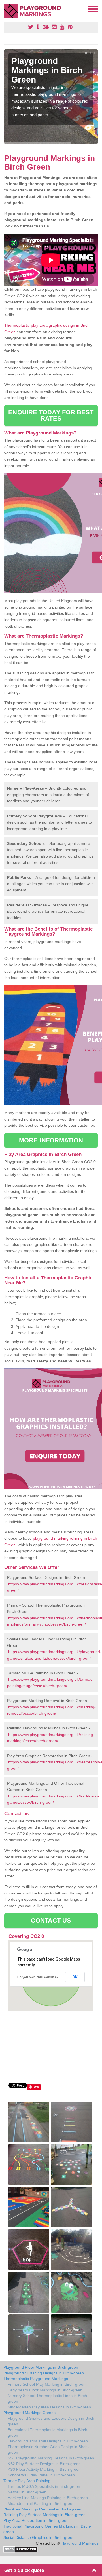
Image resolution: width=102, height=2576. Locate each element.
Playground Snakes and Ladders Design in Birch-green (52, 2421)
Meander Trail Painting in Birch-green (41, 2503)
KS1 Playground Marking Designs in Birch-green (51, 2458)
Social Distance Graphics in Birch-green (39, 2537)
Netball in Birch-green (27, 2492)
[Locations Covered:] (7, 9)
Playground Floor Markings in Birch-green (41, 2367)
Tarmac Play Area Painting (27, 2481)
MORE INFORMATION (51, 1140)
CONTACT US (51, 1920)
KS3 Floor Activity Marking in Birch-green (44, 2469)
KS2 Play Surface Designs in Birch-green (44, 2464)
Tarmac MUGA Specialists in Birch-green (44, 2486)
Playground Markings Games (29, 2413)
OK (75, 1977)
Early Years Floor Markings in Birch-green (45, 2390)
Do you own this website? (38, 1977)
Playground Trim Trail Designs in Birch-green (48, 2441)
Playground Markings (80, 2543)
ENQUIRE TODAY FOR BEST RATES (51, 415)
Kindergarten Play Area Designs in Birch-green (49, 2407)
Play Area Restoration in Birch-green (36, 2520)
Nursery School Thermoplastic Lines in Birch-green (48, 2398)
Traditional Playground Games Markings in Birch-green (47, 2529)
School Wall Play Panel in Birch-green (41, 2475)
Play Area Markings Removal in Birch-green (42, 2509)
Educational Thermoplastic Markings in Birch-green (48, 2432)
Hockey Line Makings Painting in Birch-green (48, 2498)
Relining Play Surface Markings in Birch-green (44, 2515)
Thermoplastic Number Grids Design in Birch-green (48, 2450)
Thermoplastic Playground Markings (36, 2379)
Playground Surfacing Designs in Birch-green (44, 2373)
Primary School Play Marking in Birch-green (47, 2384)
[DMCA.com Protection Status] (21, 2549)
